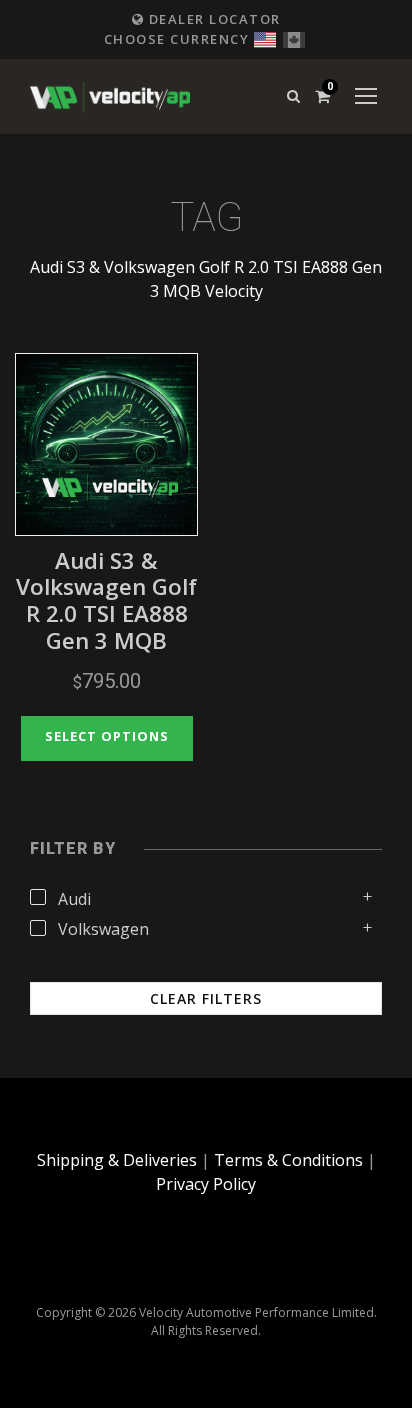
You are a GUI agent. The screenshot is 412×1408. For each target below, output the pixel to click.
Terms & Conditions (288, 1160)
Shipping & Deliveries (117, 1160)
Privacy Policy (206, 1184)
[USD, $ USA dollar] (265, 37)
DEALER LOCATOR (212, 19)
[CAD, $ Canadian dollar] (294, 37)
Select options (107, 736)
